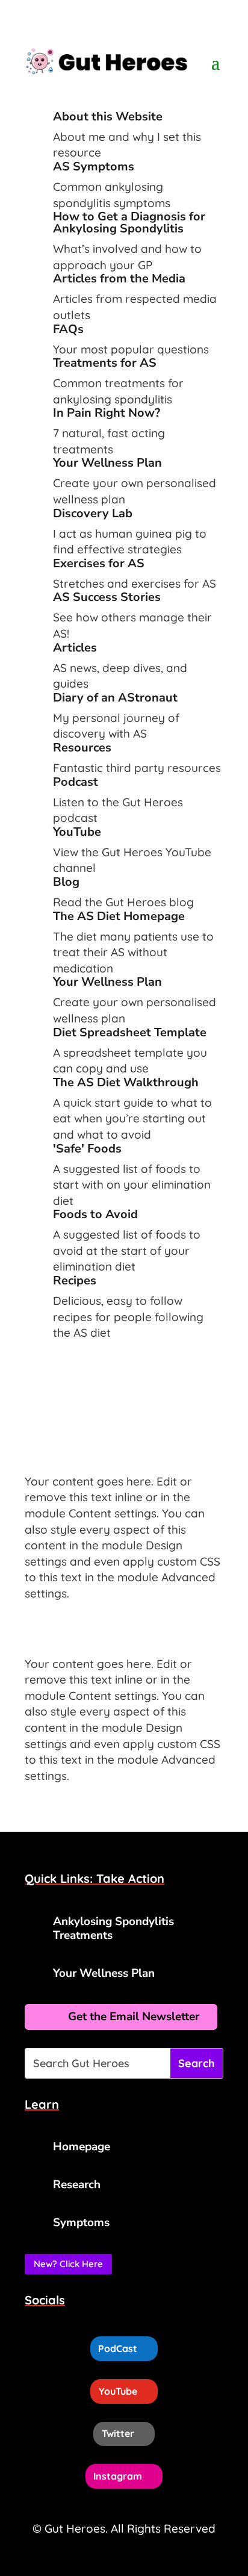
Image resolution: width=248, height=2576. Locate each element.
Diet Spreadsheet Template (130, 1032)
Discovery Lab (93, 513)
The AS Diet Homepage (119, 916)
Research (77, 2185)
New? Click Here (68, 2264)
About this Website (108, 117)
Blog (66, 882)
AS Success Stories (107, 597)
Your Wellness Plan (107, 463)
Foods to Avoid (95, 1214)
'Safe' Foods (87, 1149)
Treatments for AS (105, 363)
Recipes (75, 1280)
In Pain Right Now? (107, 413)
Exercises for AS (99, 563)
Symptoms (81, 2223)
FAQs (68, 329)
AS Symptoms (94, 166)
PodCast (118, 2348)
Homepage (82, 2147)
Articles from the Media (119, 278)
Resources (82, 748)
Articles (75, 648)
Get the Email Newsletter (134, 2017)
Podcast (76, 782)
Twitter (118, 2433)
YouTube (77, 832)
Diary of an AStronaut (115, 698)
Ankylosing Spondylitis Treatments (113, 1928)
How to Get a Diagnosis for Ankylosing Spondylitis (129, 222)
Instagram (118, 2476)
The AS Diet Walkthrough (126, 1082)
